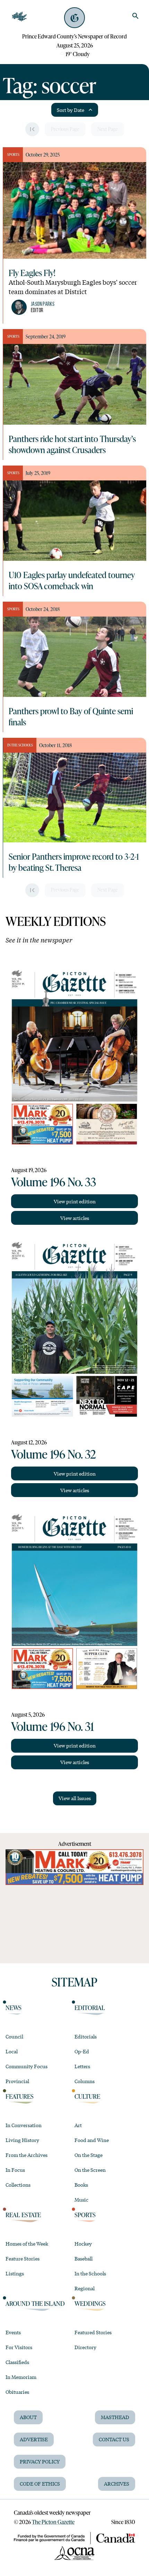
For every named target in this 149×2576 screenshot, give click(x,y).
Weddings (90, 2303)
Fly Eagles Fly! (32, 273)
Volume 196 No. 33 (54, 1181)
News (14, 2008)
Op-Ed (82, 2051)
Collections (18, 2185)
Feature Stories (23, 2258)
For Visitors (19, 2347)
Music (81, 2199)
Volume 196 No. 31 (52, 1726)
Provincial (17, 2081)
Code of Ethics (40, 2484)
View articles (75, 1218)
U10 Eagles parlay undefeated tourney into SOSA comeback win (72, 580)
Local (12, 2051)
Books (81, 2185)
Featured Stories (93, 2332)
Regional (85, 2288)
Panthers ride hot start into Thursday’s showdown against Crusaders (72, 444)
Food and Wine (92, 2140)
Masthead (115, 2417)
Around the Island (35, 2303)
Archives (117, 2484)
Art (78, 2125)
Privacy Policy (40, 2461)
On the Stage (89, 2155)
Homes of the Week (27, 2243)
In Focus (15, 2170)
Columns (85, 2081)
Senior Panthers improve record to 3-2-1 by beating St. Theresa (74, 862)
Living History (22, 2140)
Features (20, 2096)
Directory (85, 2347)
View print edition (75, 1201)
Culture (87, 2096)
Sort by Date (71, 110)
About (28, 2417)
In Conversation (24, 2125)
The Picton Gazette (53, 2522)
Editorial (90, 2008)
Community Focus (27, 2066)
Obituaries (17, 2392)
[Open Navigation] (19, 17)
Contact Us (114, 2439)
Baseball (84, 2258)
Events (13, 2332)
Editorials (86, 2036)
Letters (82, 2066)
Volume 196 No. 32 (54, 1454)
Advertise (34, 2439)
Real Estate (23, 2215)
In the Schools (90, 2273)
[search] (135, 16)
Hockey (83, 2243)
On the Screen (90, 2170)
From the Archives (27, 2155)
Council (14, 2036)
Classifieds (17, 2362)
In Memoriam (21, 2377)
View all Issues (75, 1798)
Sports (85, 2215)
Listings (15, 2273)
